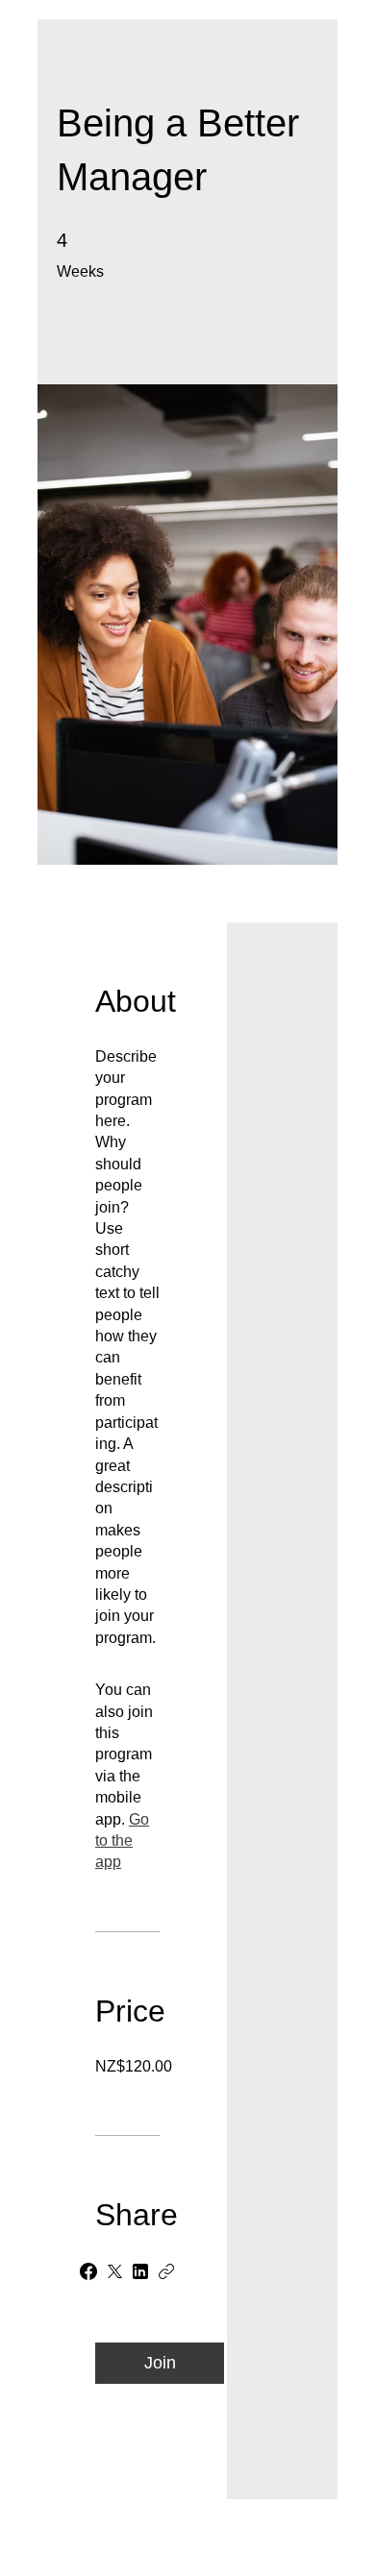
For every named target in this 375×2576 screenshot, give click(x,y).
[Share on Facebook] (88, 2271)
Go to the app (122, 1841)
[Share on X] (114, 2271)
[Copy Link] (166, 2271)
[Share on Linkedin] (140, 2271)
